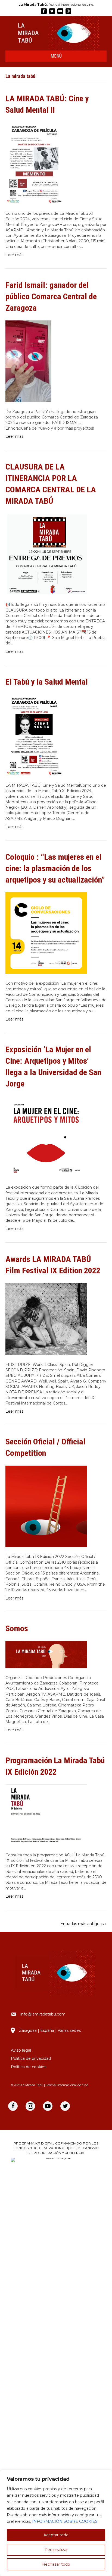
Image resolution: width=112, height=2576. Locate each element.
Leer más (14, 255)
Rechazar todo (56, 2564)
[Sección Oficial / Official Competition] (46, 1506)
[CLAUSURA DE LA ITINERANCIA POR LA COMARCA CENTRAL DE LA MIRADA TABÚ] (46, 554)
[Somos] (46, 1654)
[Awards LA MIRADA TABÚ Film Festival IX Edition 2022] (46, 1319)
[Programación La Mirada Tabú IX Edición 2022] (46, 1815)
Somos (17, 1628)
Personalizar (56, 2550)
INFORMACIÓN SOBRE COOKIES (65, 2521)
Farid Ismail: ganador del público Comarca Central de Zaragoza (51, 296)
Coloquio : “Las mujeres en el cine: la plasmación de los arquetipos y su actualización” (55, 868)
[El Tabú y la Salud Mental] (34, 735)
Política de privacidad (31, 2058)
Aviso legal (21, 2050)
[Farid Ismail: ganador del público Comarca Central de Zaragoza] (28, 361)
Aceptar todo (56, 2535)
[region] (56, 2523)
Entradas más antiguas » (83, 1924)
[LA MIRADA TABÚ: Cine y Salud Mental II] (34, 163)
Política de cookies (29, 2067)
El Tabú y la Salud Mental (47, 682)
